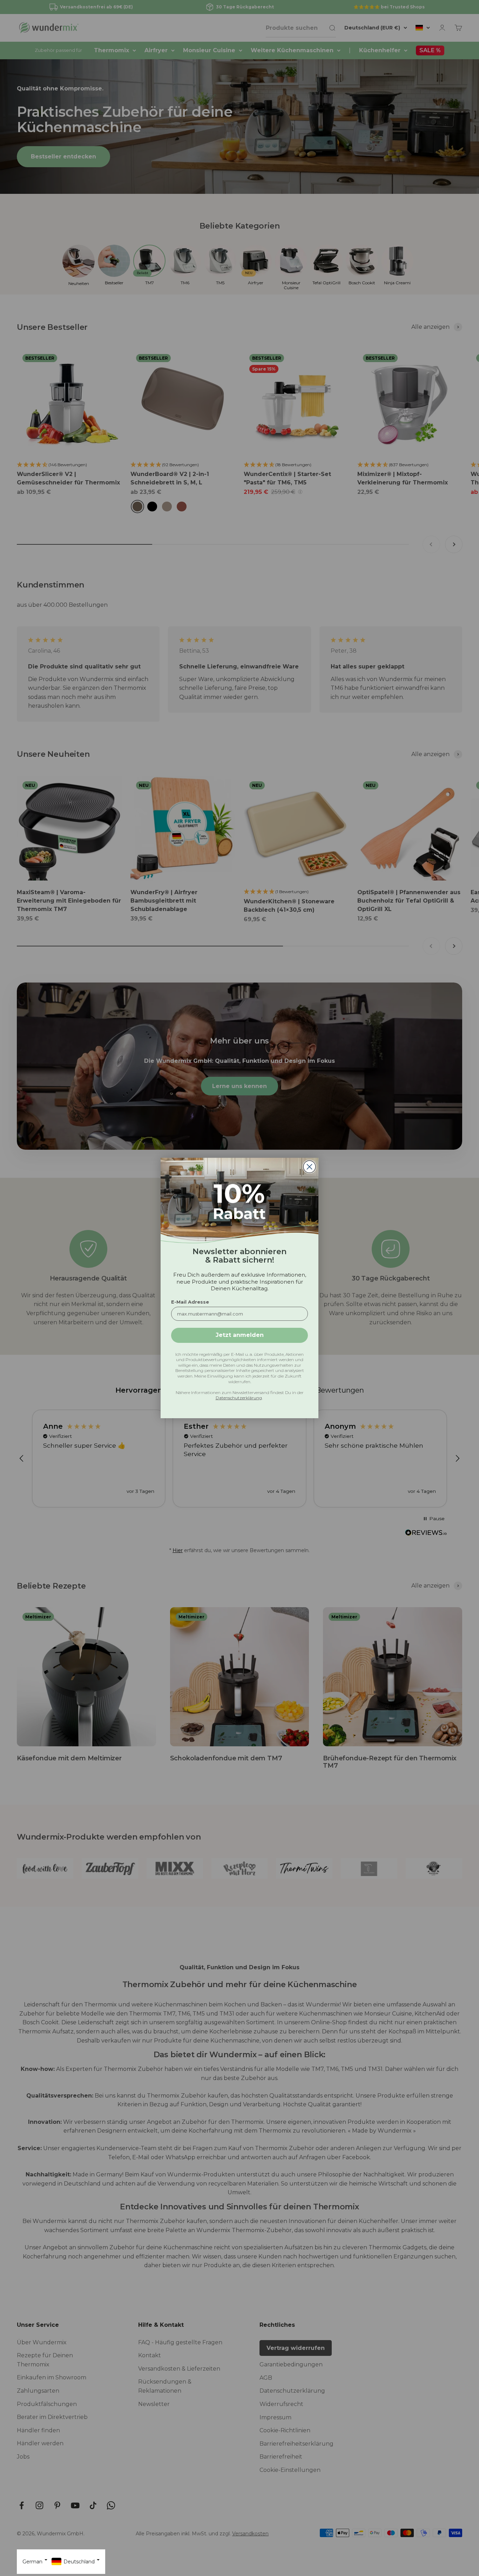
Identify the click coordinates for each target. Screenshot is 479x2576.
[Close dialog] (309, 1167)
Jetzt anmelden (240, 1335)
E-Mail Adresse (190, 1302)
